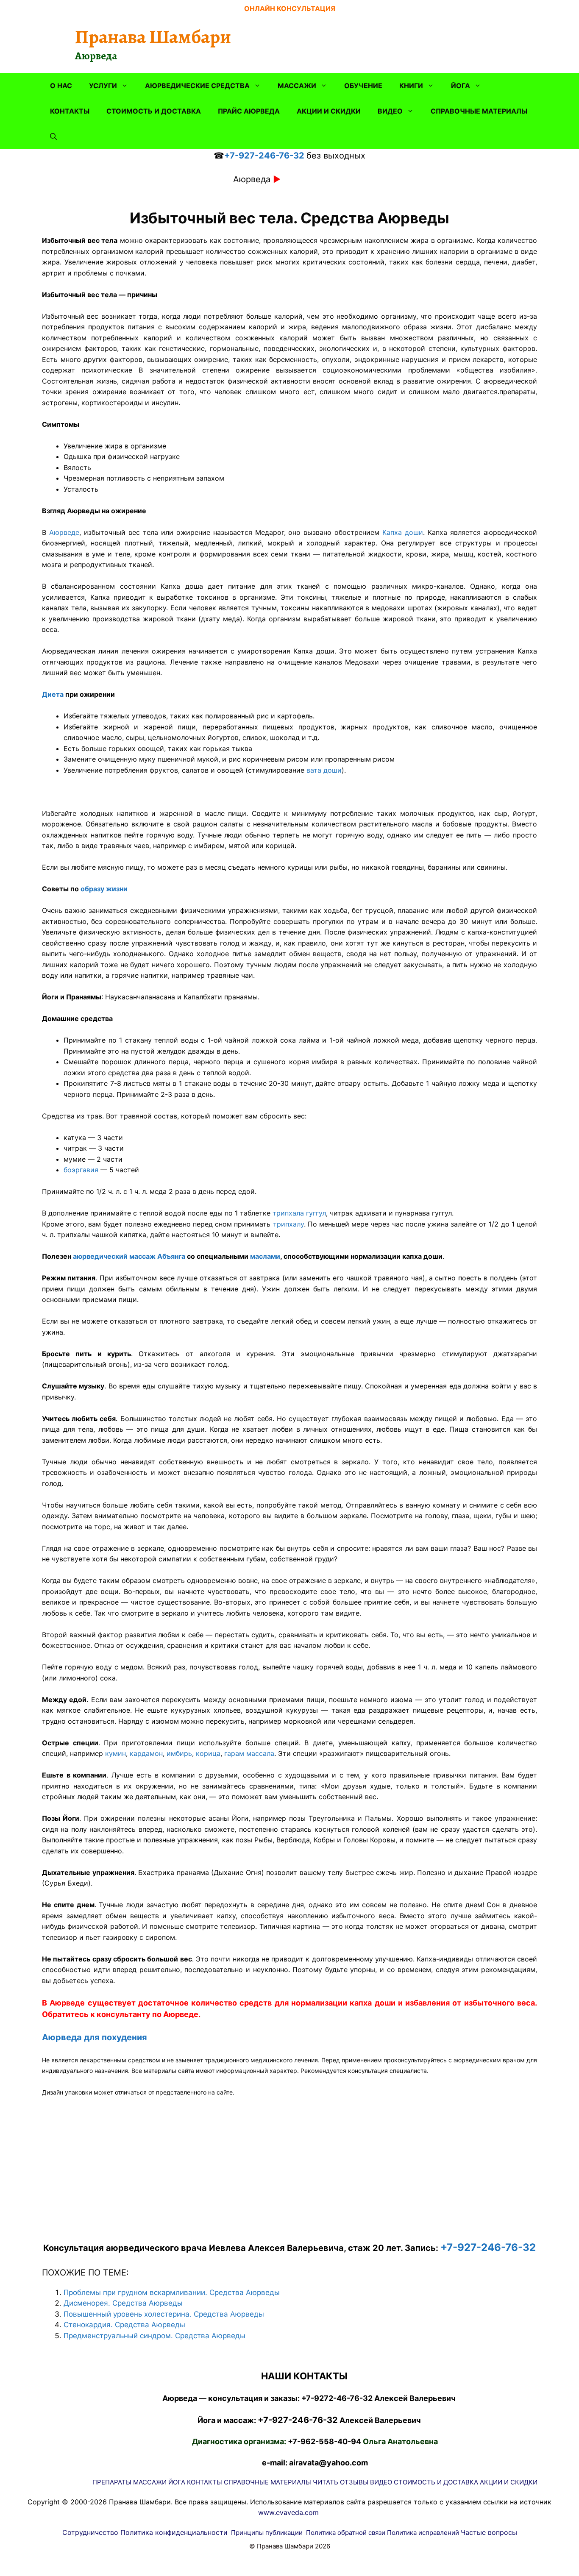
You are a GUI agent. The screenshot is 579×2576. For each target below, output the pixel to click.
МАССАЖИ (297, 86)
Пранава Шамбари (153, 37)
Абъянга (171, 1256)
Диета (53, 694)
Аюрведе (64, 532)
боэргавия (81, 1170)
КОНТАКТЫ (70, 111)
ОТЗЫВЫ (354, 2482)
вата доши (324, 770)
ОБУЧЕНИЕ (363, 86)
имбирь (179, 1753)
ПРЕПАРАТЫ (112, 2482)
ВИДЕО (390, 111)
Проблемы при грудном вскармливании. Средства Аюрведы (172, 2292)
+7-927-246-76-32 (264, 156)
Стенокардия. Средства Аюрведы (124, 2325)
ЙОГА (461, 86)
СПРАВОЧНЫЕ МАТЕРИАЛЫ (479, 111)
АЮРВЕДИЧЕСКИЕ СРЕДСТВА (197, 86)
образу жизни (104, 889)
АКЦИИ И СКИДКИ (329, 111)
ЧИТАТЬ (326, 2482)
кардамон (146, 1753)
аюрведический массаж (114, 1256)
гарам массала (249, 1753)
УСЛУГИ (103, 86)
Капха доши (403, 532)
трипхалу (288, 1224)
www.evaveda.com (288, 2512)
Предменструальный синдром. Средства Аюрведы (154, 2336)
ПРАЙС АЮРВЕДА (249, 111)
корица (208, 1753)
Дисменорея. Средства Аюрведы (123, 2303)
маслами (265, 1256)
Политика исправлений (423, 2533)
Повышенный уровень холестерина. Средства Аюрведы (164, 2314)
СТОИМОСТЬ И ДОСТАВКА (154, 111)
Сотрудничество (90, 2532)
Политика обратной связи (346, 2533)
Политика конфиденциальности (174, 2532)
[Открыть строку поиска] (53, 136)
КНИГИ (411, 86)
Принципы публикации (267, 2533)
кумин (116, 1753)
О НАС (61, 86)
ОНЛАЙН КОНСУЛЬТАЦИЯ (290, 8)
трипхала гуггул (299, 1213)
